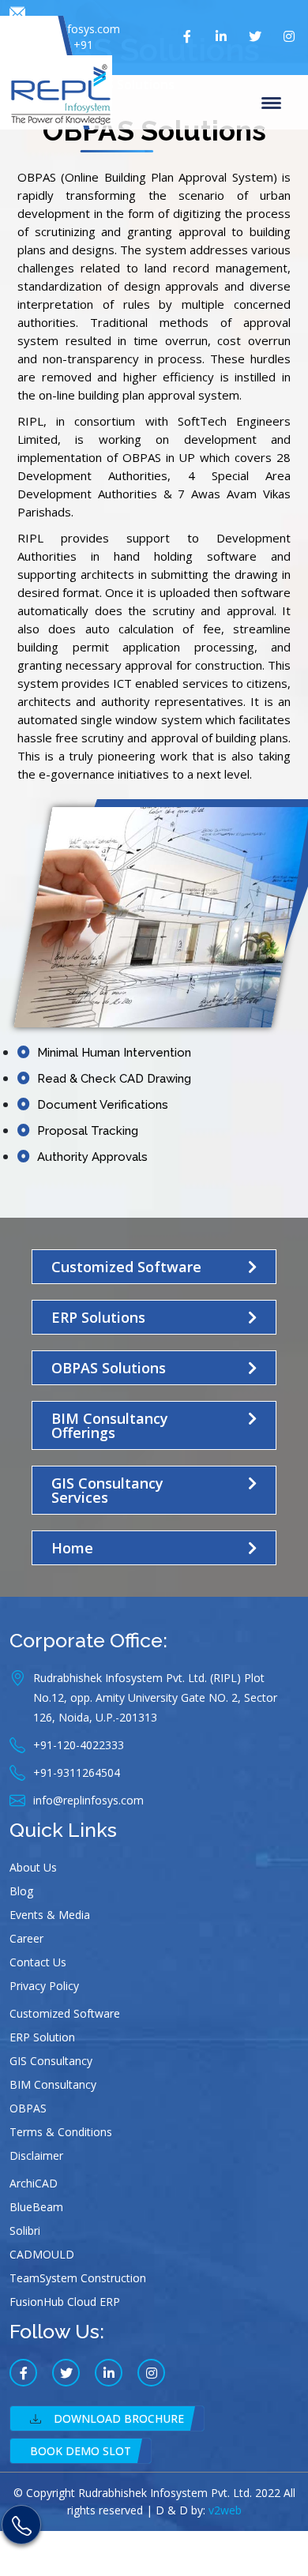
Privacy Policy (44, 1986)
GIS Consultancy (51, 2061)
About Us (33, 1867)
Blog (21, 1891)
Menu (274, 102)
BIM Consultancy (53, 2084)
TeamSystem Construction (78, 2278)
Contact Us (38, 1962)
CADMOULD (42, 2254)
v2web (225, 2510)
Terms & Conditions (61, 2132)
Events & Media (50, 1915)
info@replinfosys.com (65, 29)
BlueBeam (36, 2207)
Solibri (25, 2231)
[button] (154, 1267)
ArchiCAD (34, 2183)
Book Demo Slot (81, 2451)
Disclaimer (36, 2155)
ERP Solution (42, 2037)
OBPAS (28, 2108)
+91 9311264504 (62, 53)
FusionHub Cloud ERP (65, 2302)
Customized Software (65, 2013)
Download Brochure (119, 2418)
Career (26, 1938)
